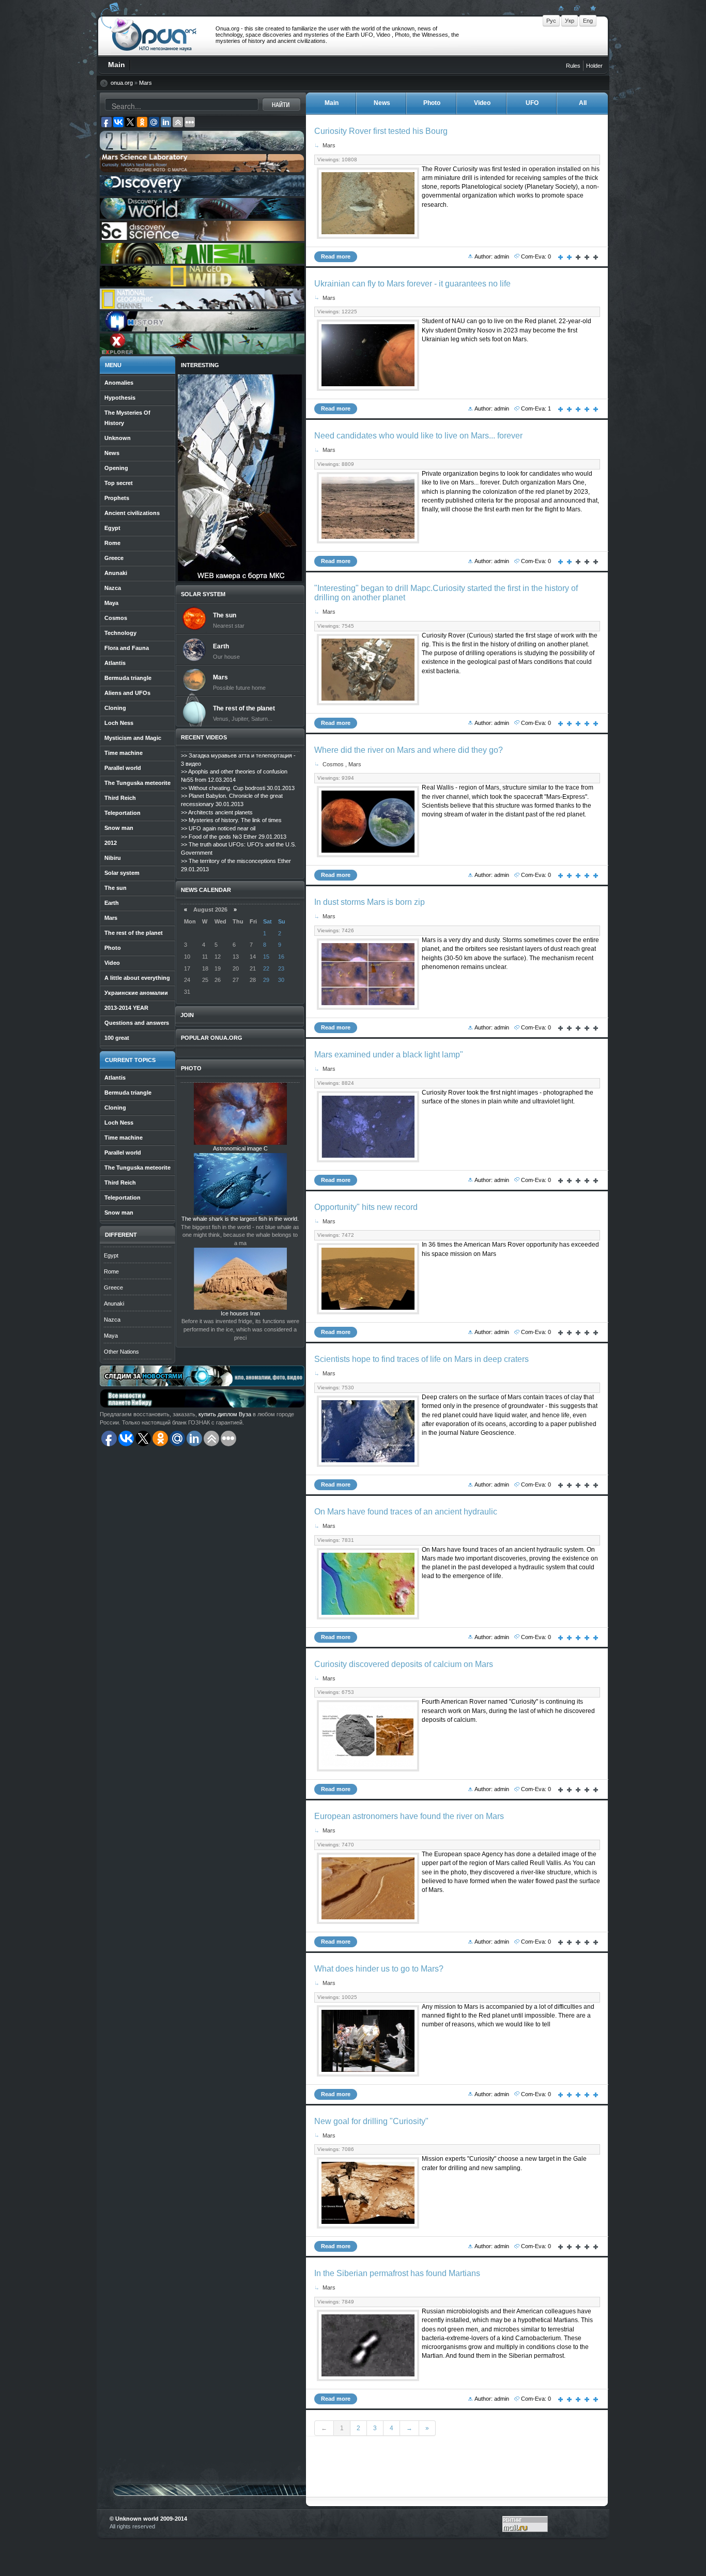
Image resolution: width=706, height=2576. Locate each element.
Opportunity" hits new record (366, 1207)
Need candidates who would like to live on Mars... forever (418, 436)
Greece (113, 1287)
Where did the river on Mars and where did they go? (409, 750)
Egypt (111, 1255)
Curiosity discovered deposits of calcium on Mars (404, 1664)
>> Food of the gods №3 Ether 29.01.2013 (234, 837)
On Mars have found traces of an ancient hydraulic (406, 1512)
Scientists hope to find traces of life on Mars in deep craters (421, 1359)
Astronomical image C (240, 1148)
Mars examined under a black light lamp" (389, 1055)
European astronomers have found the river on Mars (409, 1816)
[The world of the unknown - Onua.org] (592, 8)
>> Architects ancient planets (217, 812)
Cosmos (333, 764)
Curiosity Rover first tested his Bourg (381, 131)
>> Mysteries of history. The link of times (231, 820)
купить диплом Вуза (225, 1414)
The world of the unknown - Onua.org (154, 36)
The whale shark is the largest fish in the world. (240, 1219)
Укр (570, 21)
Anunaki (114, 1304)
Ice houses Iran (240, 1313)
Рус (551, 21)
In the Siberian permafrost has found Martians (397, 2273)
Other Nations (121, 1352)
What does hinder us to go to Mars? (379, 1969)
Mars (145, 83)
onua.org (122, 83)
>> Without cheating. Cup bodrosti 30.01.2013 (238, 788)
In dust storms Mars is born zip (370, 902)
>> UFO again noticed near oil (218, 828)
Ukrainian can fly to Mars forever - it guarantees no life (412, 284)
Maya (111, 1336)
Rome (111, 1271)
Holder (594, 66)
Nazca (112, 1320)
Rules (573, 66)
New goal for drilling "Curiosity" (371, 2121)
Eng (588, 21)
